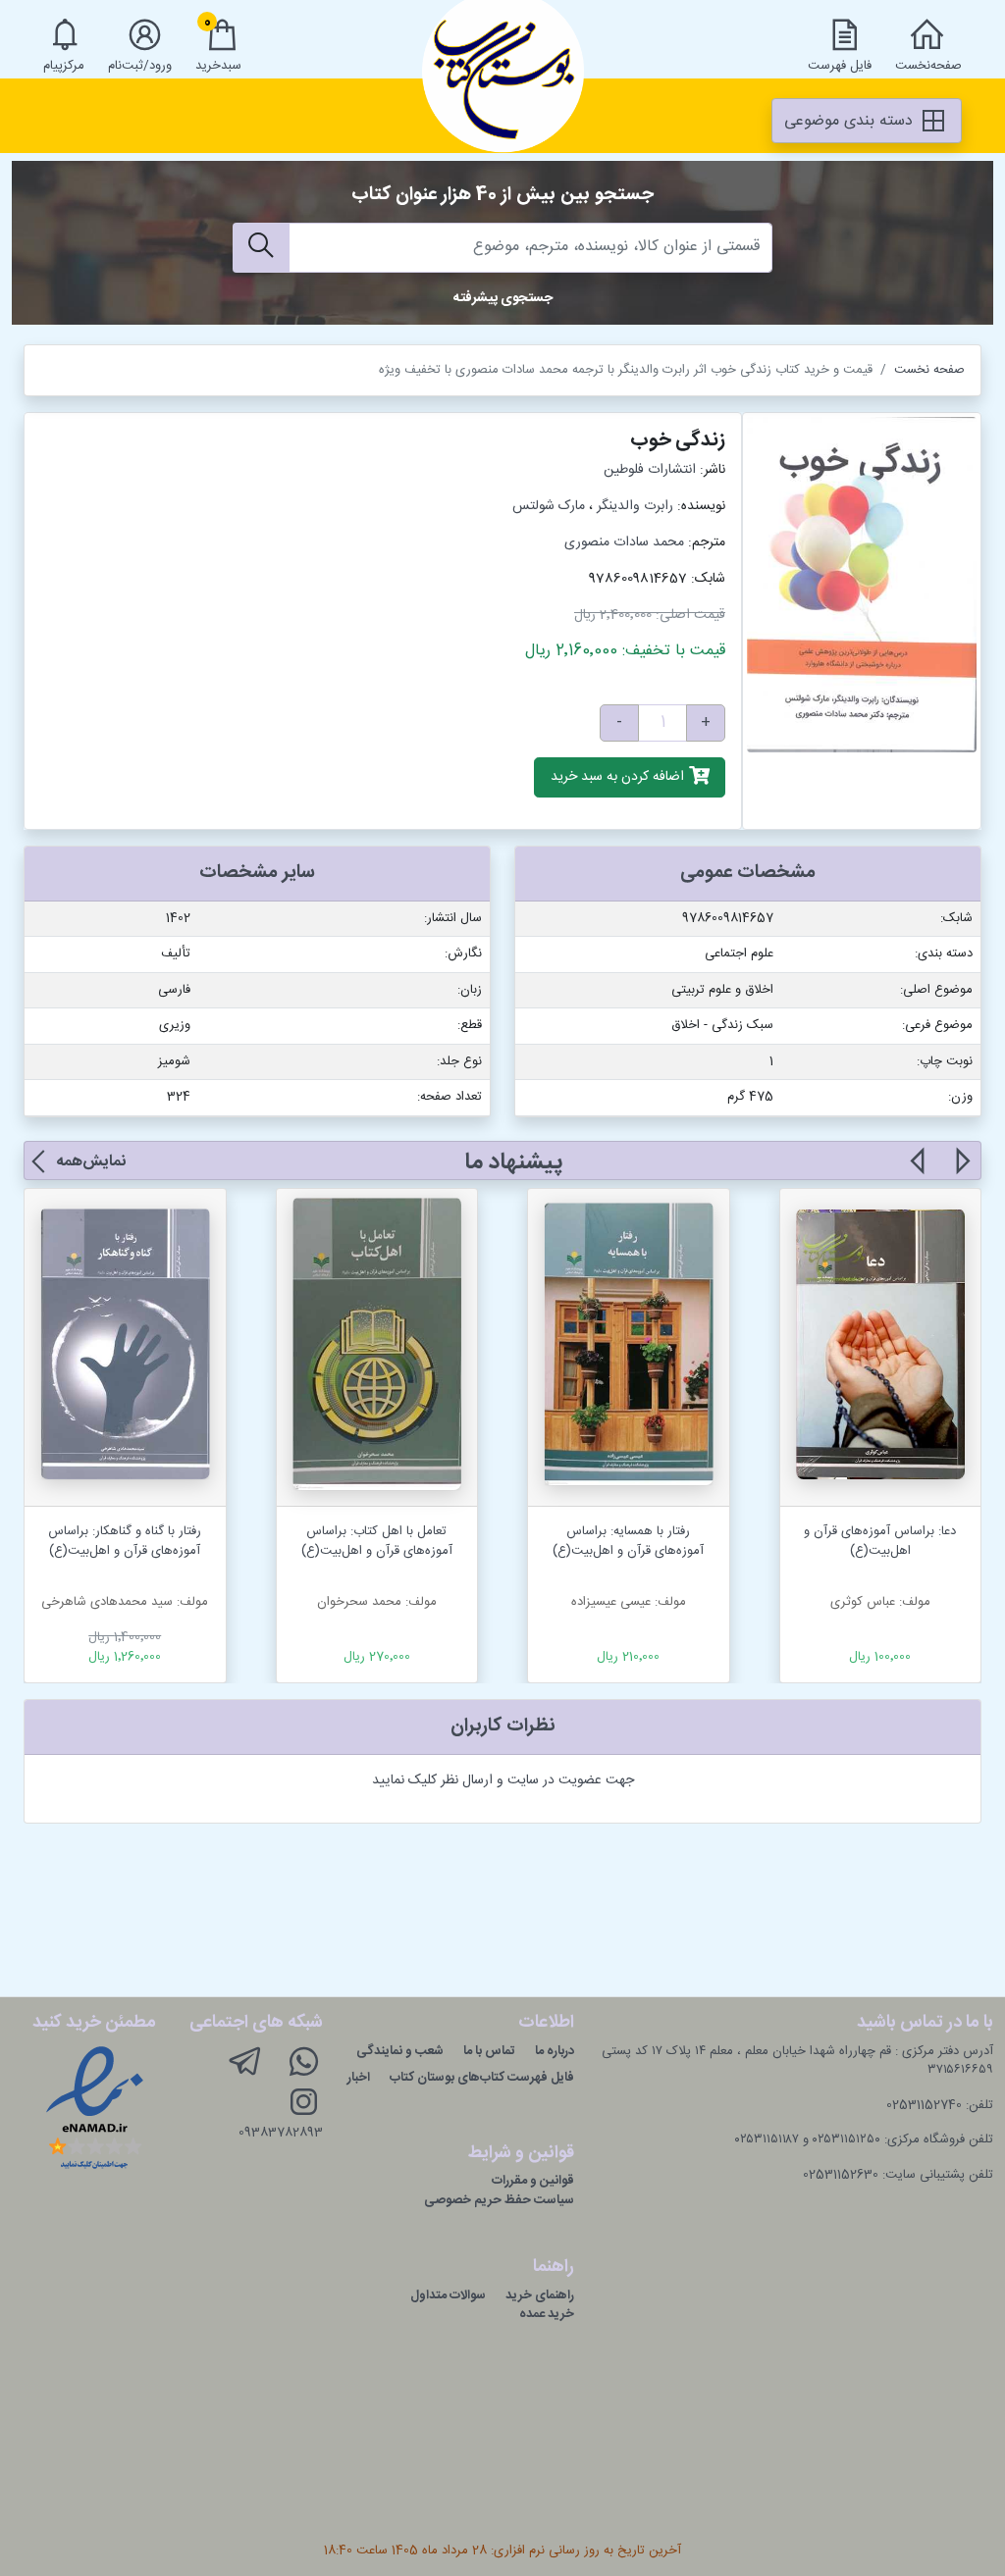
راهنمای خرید (540, 2295)
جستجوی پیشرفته (503, 298)
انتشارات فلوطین (650, 470)
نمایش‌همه (91, 1162)
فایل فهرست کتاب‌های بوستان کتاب (482, 2078)
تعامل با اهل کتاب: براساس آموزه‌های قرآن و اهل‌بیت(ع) (377, 1541)
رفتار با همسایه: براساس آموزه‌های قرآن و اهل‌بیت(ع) (628, 1541)
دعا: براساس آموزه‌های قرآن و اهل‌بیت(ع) (880, 1541)
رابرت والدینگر (635, 506)
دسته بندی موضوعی (851, 121)
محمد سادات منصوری (624, 542)
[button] (961, 1172)
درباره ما (555, 2051)
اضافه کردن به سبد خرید (619, 778)
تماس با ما (489, 2051)
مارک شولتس (549, 506)
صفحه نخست (929, 370)
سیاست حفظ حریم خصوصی (499, 2200)
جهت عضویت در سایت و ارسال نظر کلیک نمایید (503, 1780)
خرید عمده (547, 2314)
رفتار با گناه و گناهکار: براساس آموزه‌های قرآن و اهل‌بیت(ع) (125, 1541)
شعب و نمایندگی (400, 2051)
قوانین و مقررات (533, 2181)
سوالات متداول (448, 2295)
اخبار (359, 2078)
